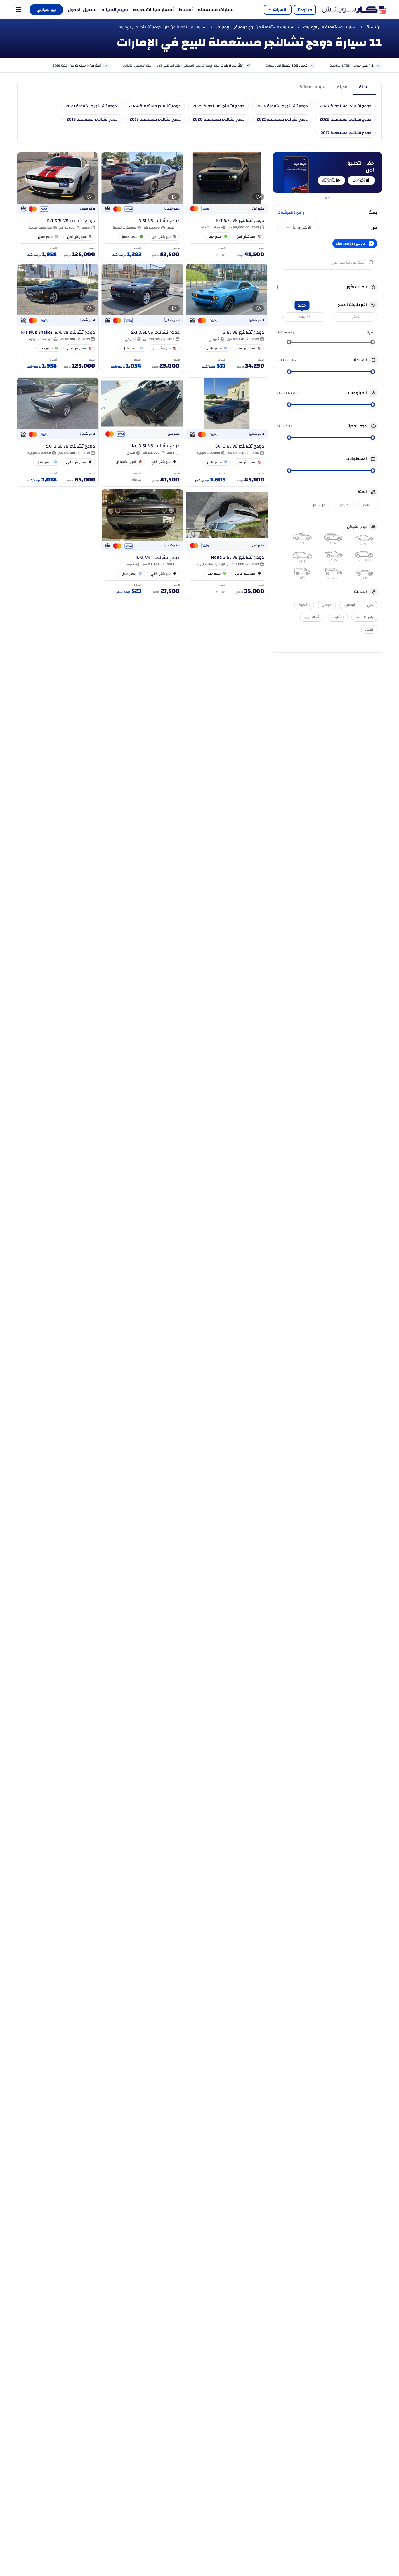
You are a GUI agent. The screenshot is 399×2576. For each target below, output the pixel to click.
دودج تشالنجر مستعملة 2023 (91, 106)
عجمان (327, 605)
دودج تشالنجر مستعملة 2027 (346, 106)
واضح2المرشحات (291, 213)
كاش (355, 317)
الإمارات (280, 10)
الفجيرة (304, 605)
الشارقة (337, 617)
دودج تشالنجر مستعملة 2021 (282, 119)
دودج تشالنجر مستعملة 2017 (346, 133)
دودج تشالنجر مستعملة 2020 (219, 119)
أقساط (186, 10)
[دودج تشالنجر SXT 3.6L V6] (142, 318)
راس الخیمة (364, 617)
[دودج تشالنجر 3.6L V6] (142, 207)
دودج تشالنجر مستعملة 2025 (218, 106)
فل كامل (319, 505)
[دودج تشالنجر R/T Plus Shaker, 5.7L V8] (58, 318)
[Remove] (371, 243)
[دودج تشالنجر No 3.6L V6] (142, 432)
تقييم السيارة (115, 10)
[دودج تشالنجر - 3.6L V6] (142, 544)
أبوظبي (349, 605)
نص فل (344, 505)
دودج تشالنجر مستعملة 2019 (155, 119)
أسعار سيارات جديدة (153, 10)
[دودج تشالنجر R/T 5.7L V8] (227, 207)
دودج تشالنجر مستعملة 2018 (92, 119)
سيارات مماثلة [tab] (312, 87)
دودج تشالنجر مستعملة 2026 (282, 106)
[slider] (373, 342)
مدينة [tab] (342, 87)
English (305, 10)
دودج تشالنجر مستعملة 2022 (346, 119)
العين (369, 629)
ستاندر (368, 505)
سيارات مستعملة (216, 10)
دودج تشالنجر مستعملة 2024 (155, 106)
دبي (370, 605)
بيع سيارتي (46, 10)
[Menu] (19, 10)
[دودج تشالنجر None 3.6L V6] (227, 544)
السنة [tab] (364, 87)
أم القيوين (311, 617)
